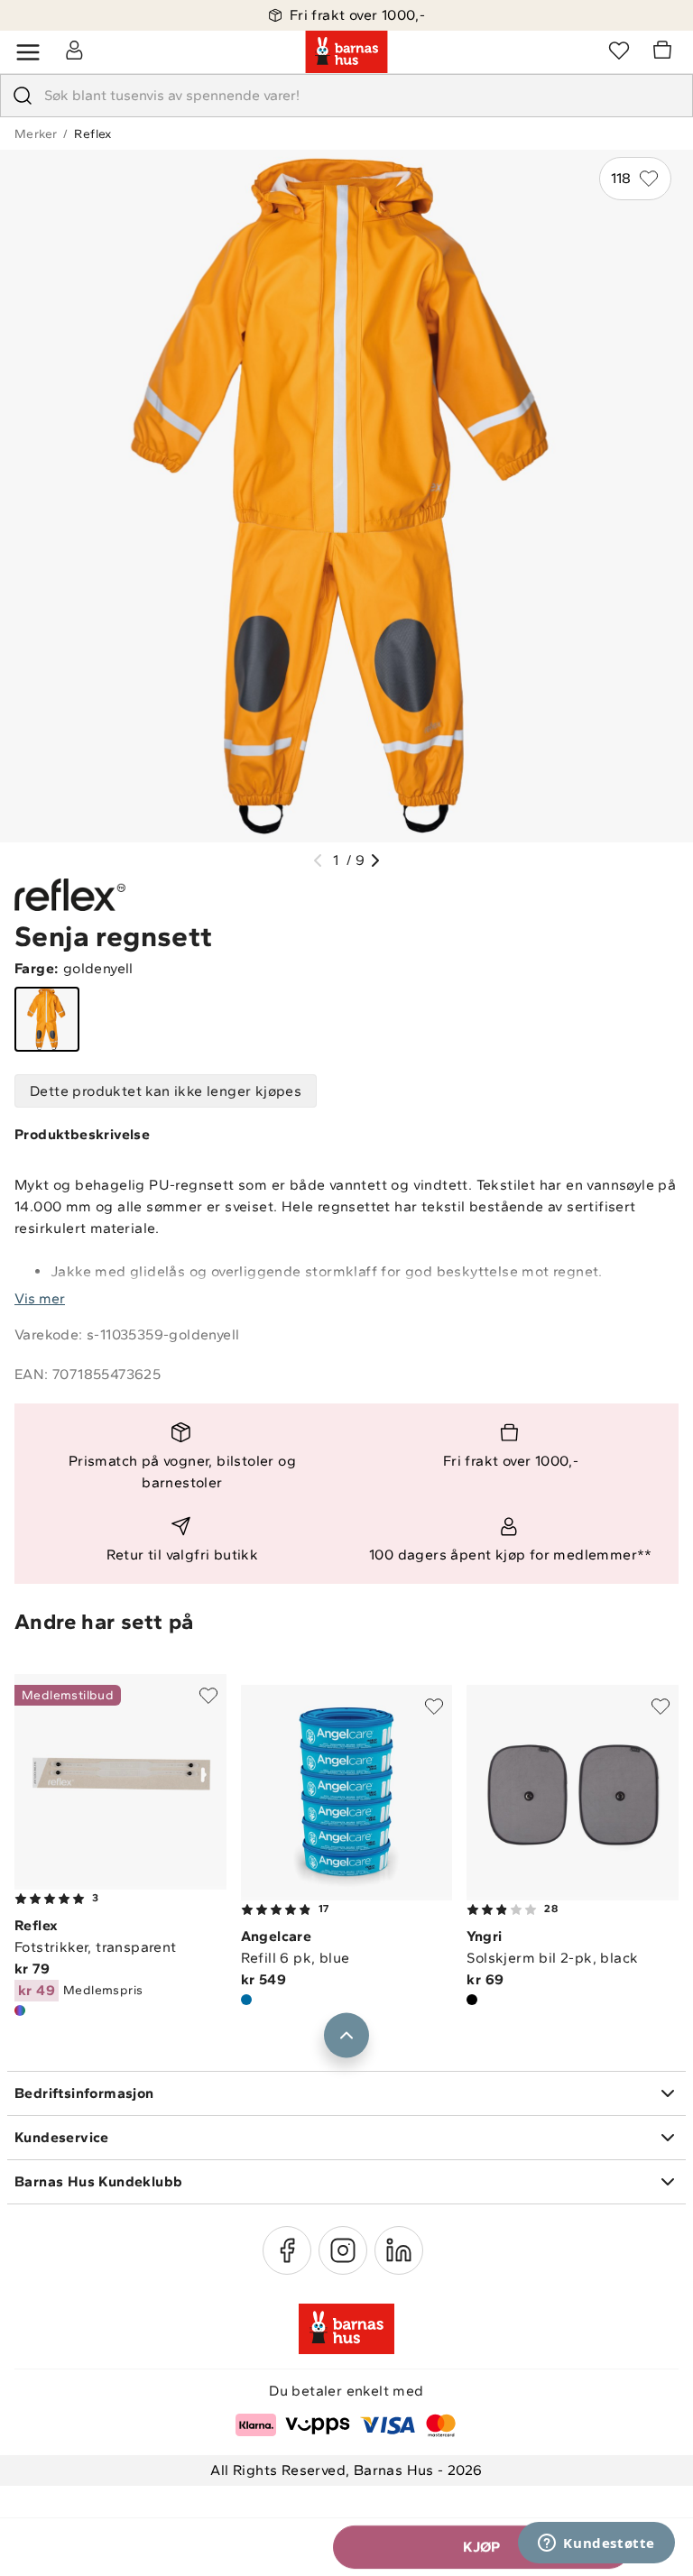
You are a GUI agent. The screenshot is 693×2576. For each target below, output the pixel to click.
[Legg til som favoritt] (208, 1696)
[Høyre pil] (375, 860)
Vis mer (40, 1298)
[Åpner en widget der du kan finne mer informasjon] (596, 2544)
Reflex (92, 134)
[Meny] (28, 52)
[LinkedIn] (399, 2250)
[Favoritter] (619, 50)
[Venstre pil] (318, 860)
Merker (36, 134)
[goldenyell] (47, 1019)
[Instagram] (343, 2250)
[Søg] (23, 96)
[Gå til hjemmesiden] (346, 52)
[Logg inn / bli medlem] (74, 50)
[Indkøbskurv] (665, 52)
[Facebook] (287, 2250)
